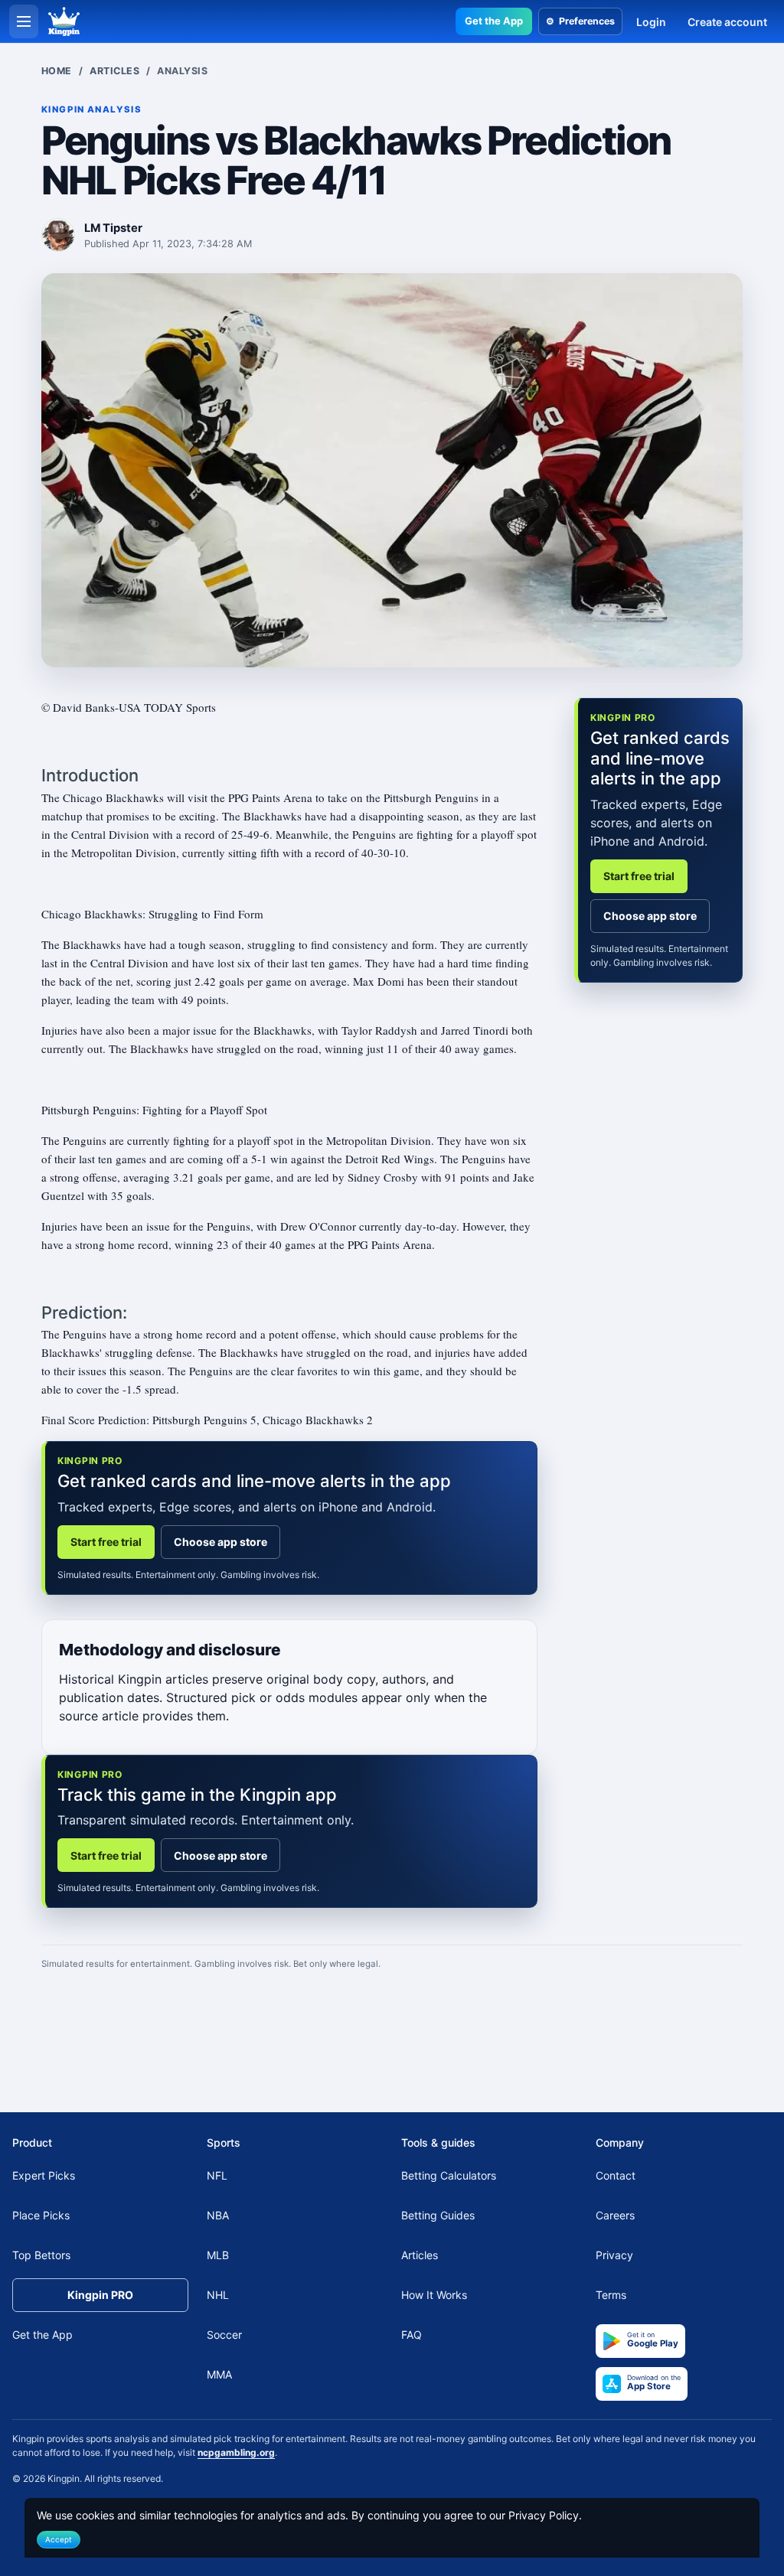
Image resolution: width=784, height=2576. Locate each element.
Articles (114, 71)
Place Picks (41, 2215)
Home (57, 71)
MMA (219, 2374)
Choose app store (220, 1542)
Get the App (494, 21)
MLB (218, 2255)
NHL (218, 2295)
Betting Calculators (449, 2175)
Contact (616, 2175)
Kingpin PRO (100, 2295)
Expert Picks (44, 2175)
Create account (727, 22)
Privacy (614, 2255)
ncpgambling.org (236, 2452)
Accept (59, 2539)
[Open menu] (24, 21)
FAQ (412, 2335)
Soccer (224, 2335)
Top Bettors (41, 2255)
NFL (217, 2175)
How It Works (434, 2295)
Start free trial (106, 1542)
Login (651, 22)
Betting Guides (438, 2215)
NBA (218, 2215)
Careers (615, 2215)
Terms (611, 2295)
